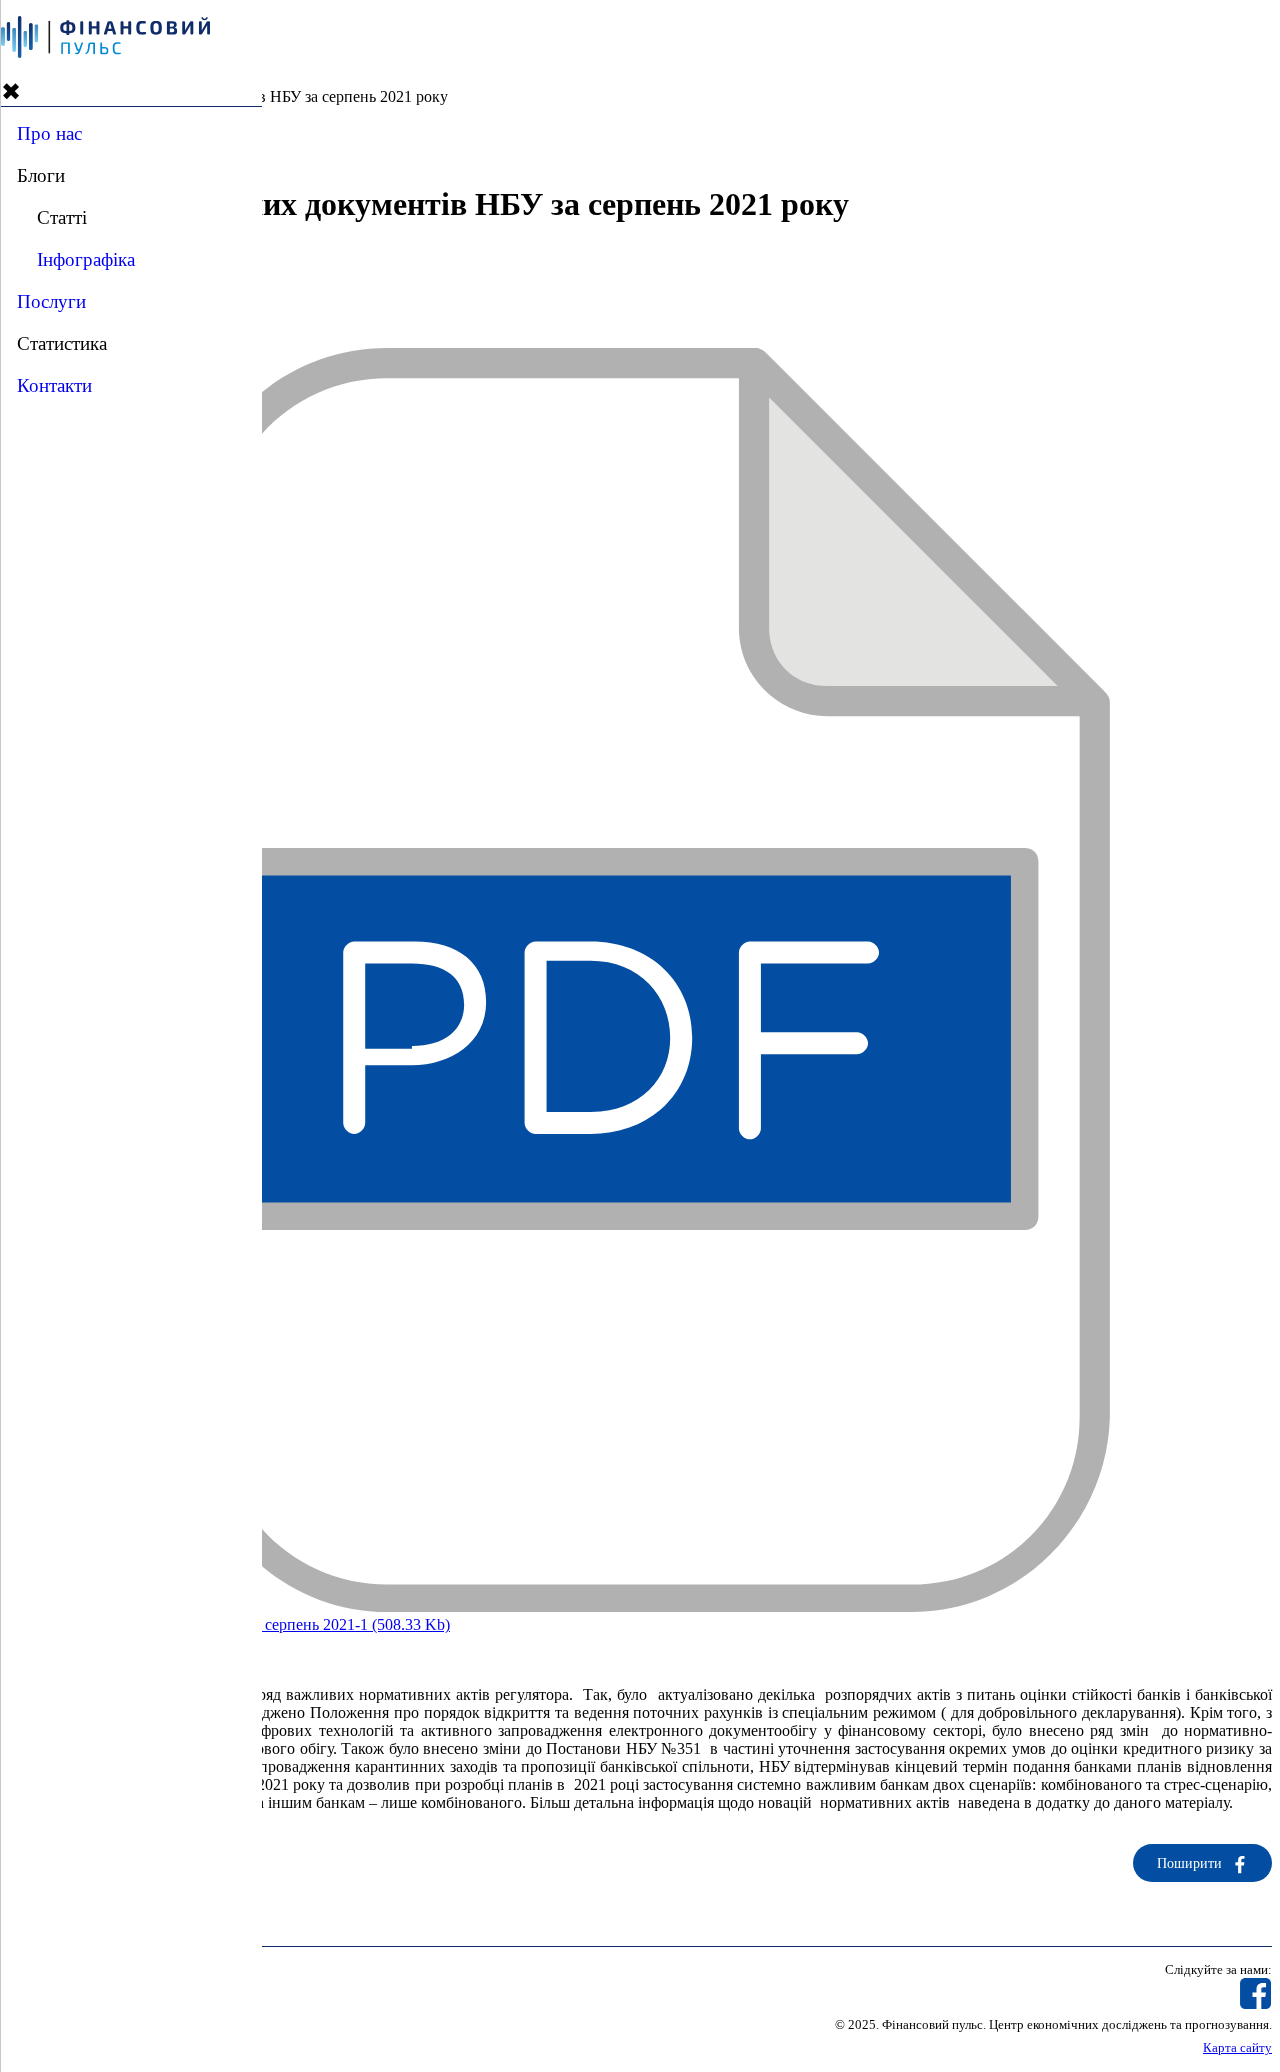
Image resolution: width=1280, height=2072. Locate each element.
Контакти (54, 385)
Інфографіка (86, 259)
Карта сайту (1237, 2048)
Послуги (51, 301)
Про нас (49, 133)
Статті (62, 217)
